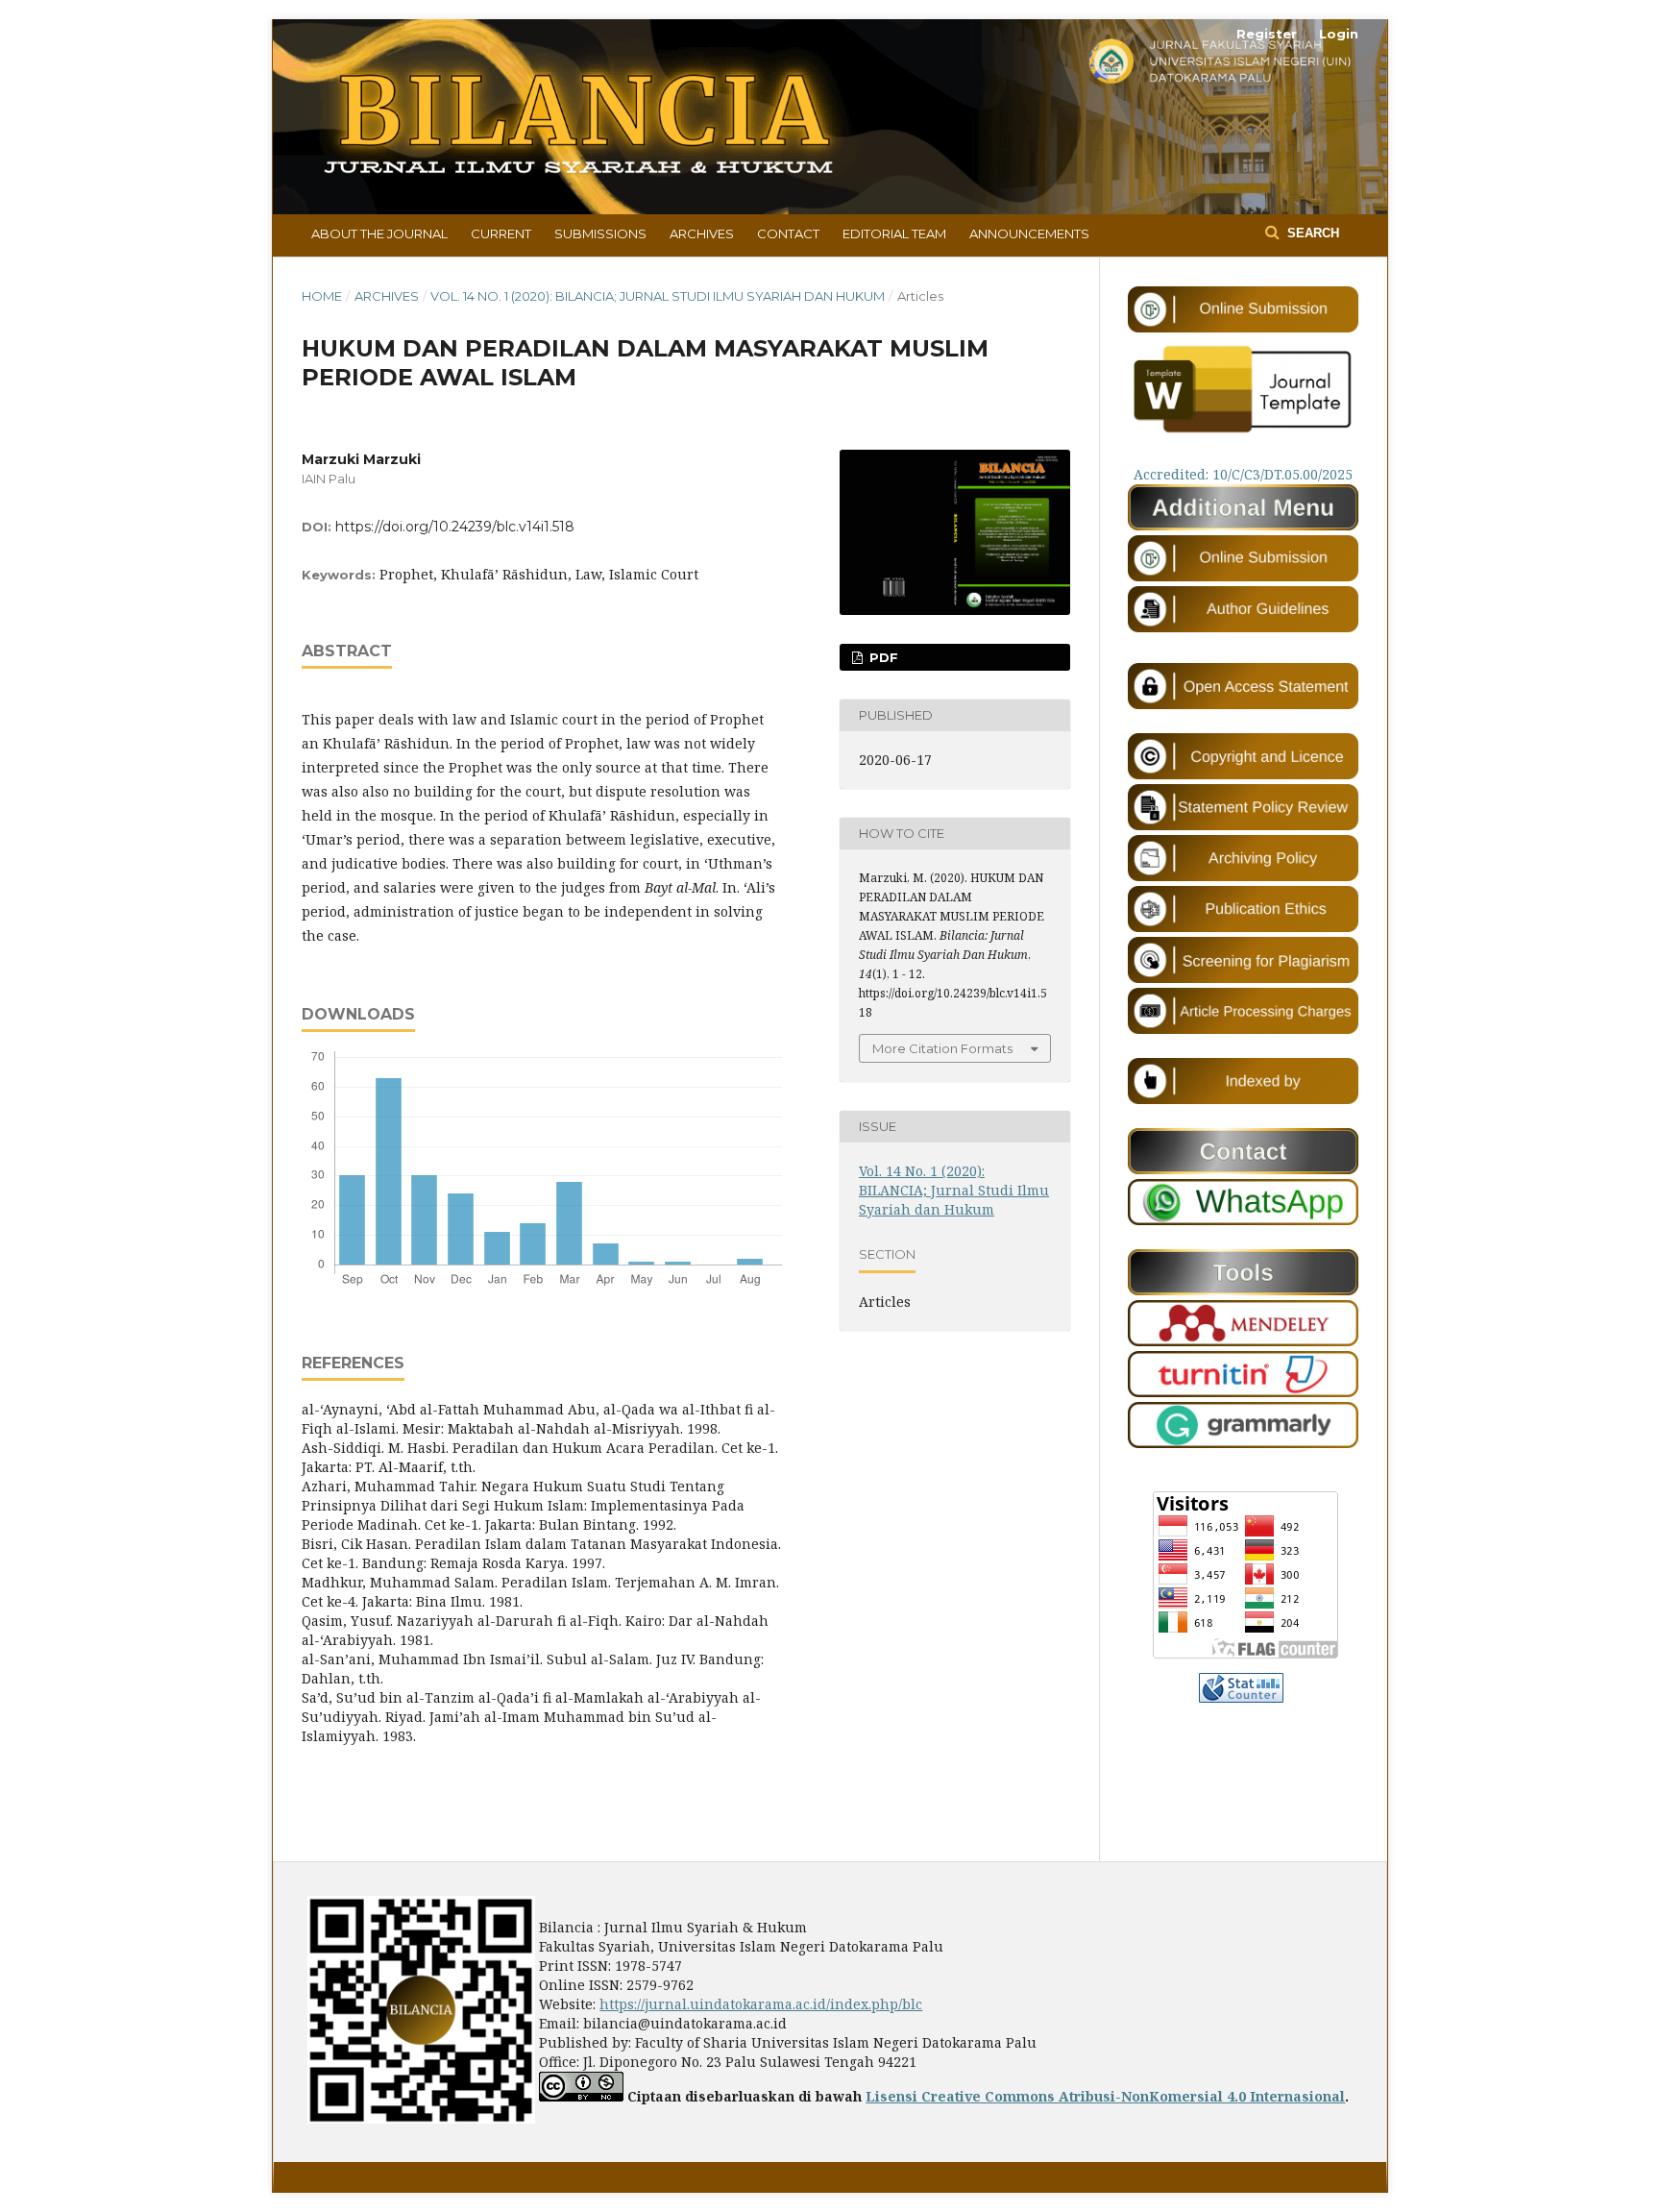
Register (1267, 34)
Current (501, 233)
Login (1339, 34)
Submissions (600, 233)
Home (322, 296)
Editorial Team (894, 233)
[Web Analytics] (1241, 1697)
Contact (788, 233)
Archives (702, 233)
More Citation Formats (942, 1048)
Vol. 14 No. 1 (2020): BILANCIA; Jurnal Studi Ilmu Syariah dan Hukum (658, 296)
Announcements (1029, 233)
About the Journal (379, 233)
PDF (882, 657)
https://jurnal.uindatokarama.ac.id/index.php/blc (761, 2004)
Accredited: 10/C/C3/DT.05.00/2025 (1243, 474)
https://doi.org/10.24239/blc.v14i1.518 (455, 527)
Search (1311, 233)
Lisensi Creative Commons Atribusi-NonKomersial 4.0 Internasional (1105, 2096)
